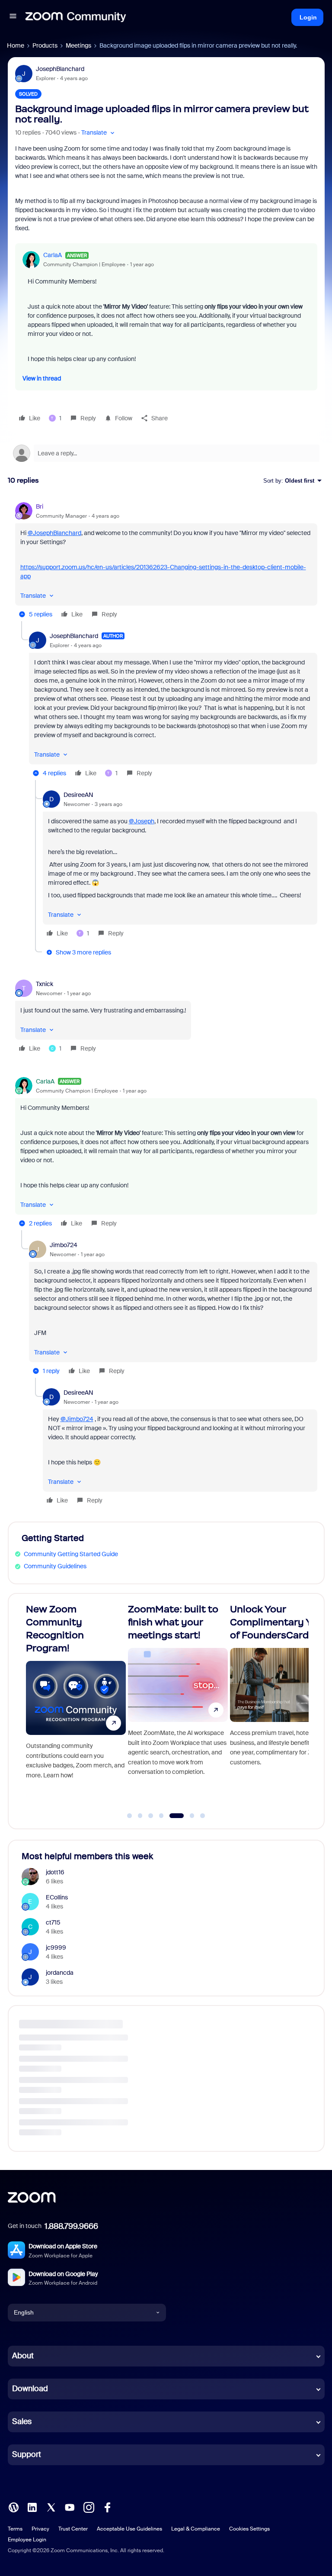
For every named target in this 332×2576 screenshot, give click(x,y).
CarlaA (53, 255)
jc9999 (56, 1947)
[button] (13, 17)
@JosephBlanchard (54, 533)
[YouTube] (70, 2506)
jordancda (60, 1973)
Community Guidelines (55, 1566)
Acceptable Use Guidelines (129, 2529)
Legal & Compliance (196, 2529)
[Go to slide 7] (203, 1816)
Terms (15, 2529)
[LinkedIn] (32, 2506)
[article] (166, 562)
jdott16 (55, 1872)
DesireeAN (78, 795)
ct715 (53, 1922)
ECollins (57, 1897)
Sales (22, 2421)
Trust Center (73, 2529)
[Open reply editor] (166, 453)
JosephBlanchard (60, 69)
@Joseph (142, 821)
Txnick (45, 984)
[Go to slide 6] (187, 1816)
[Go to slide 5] (172, 1816)
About (23, 2356)
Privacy (40, 2529)
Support (27, 2454)
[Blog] (13, 2506)
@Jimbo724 (77, 1419)
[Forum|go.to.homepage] (76, 17)
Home (16, 45)
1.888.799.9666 (71, 2226)
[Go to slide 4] (161, 1816)
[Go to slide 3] (151, 1816)
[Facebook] (107, 2506)
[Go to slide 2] (140, 1816)
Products (45, 45)
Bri (40, 506)
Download (30, 2389)
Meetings (78, 45)
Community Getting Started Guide (71, 1554)
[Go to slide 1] (130, 1816)
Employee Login (27, 2540)
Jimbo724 (64, 1245)
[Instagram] (89, 2506)
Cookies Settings (249, 2529)
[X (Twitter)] (51, 2506)
